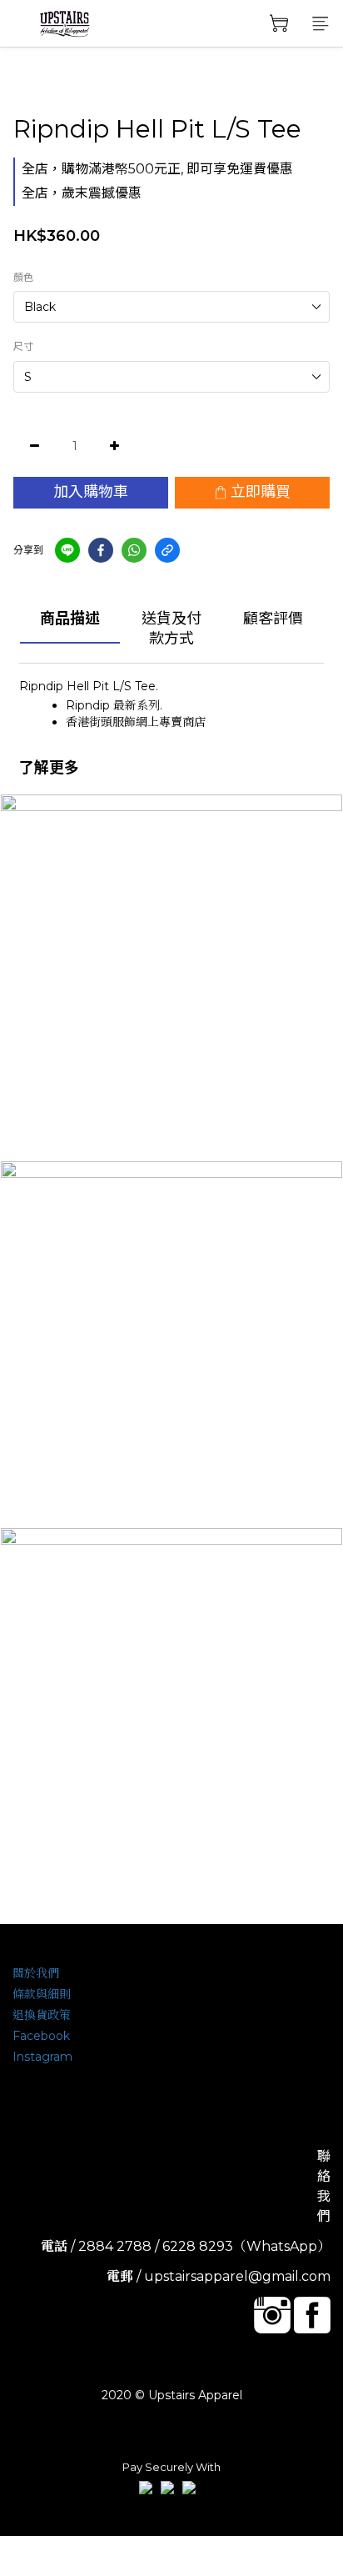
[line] (67, 550)
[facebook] (101, 550)
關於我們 (36, 1973)
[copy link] (167, 550)
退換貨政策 (42, 2015)
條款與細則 (42, 1994)
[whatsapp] (134, 550)
